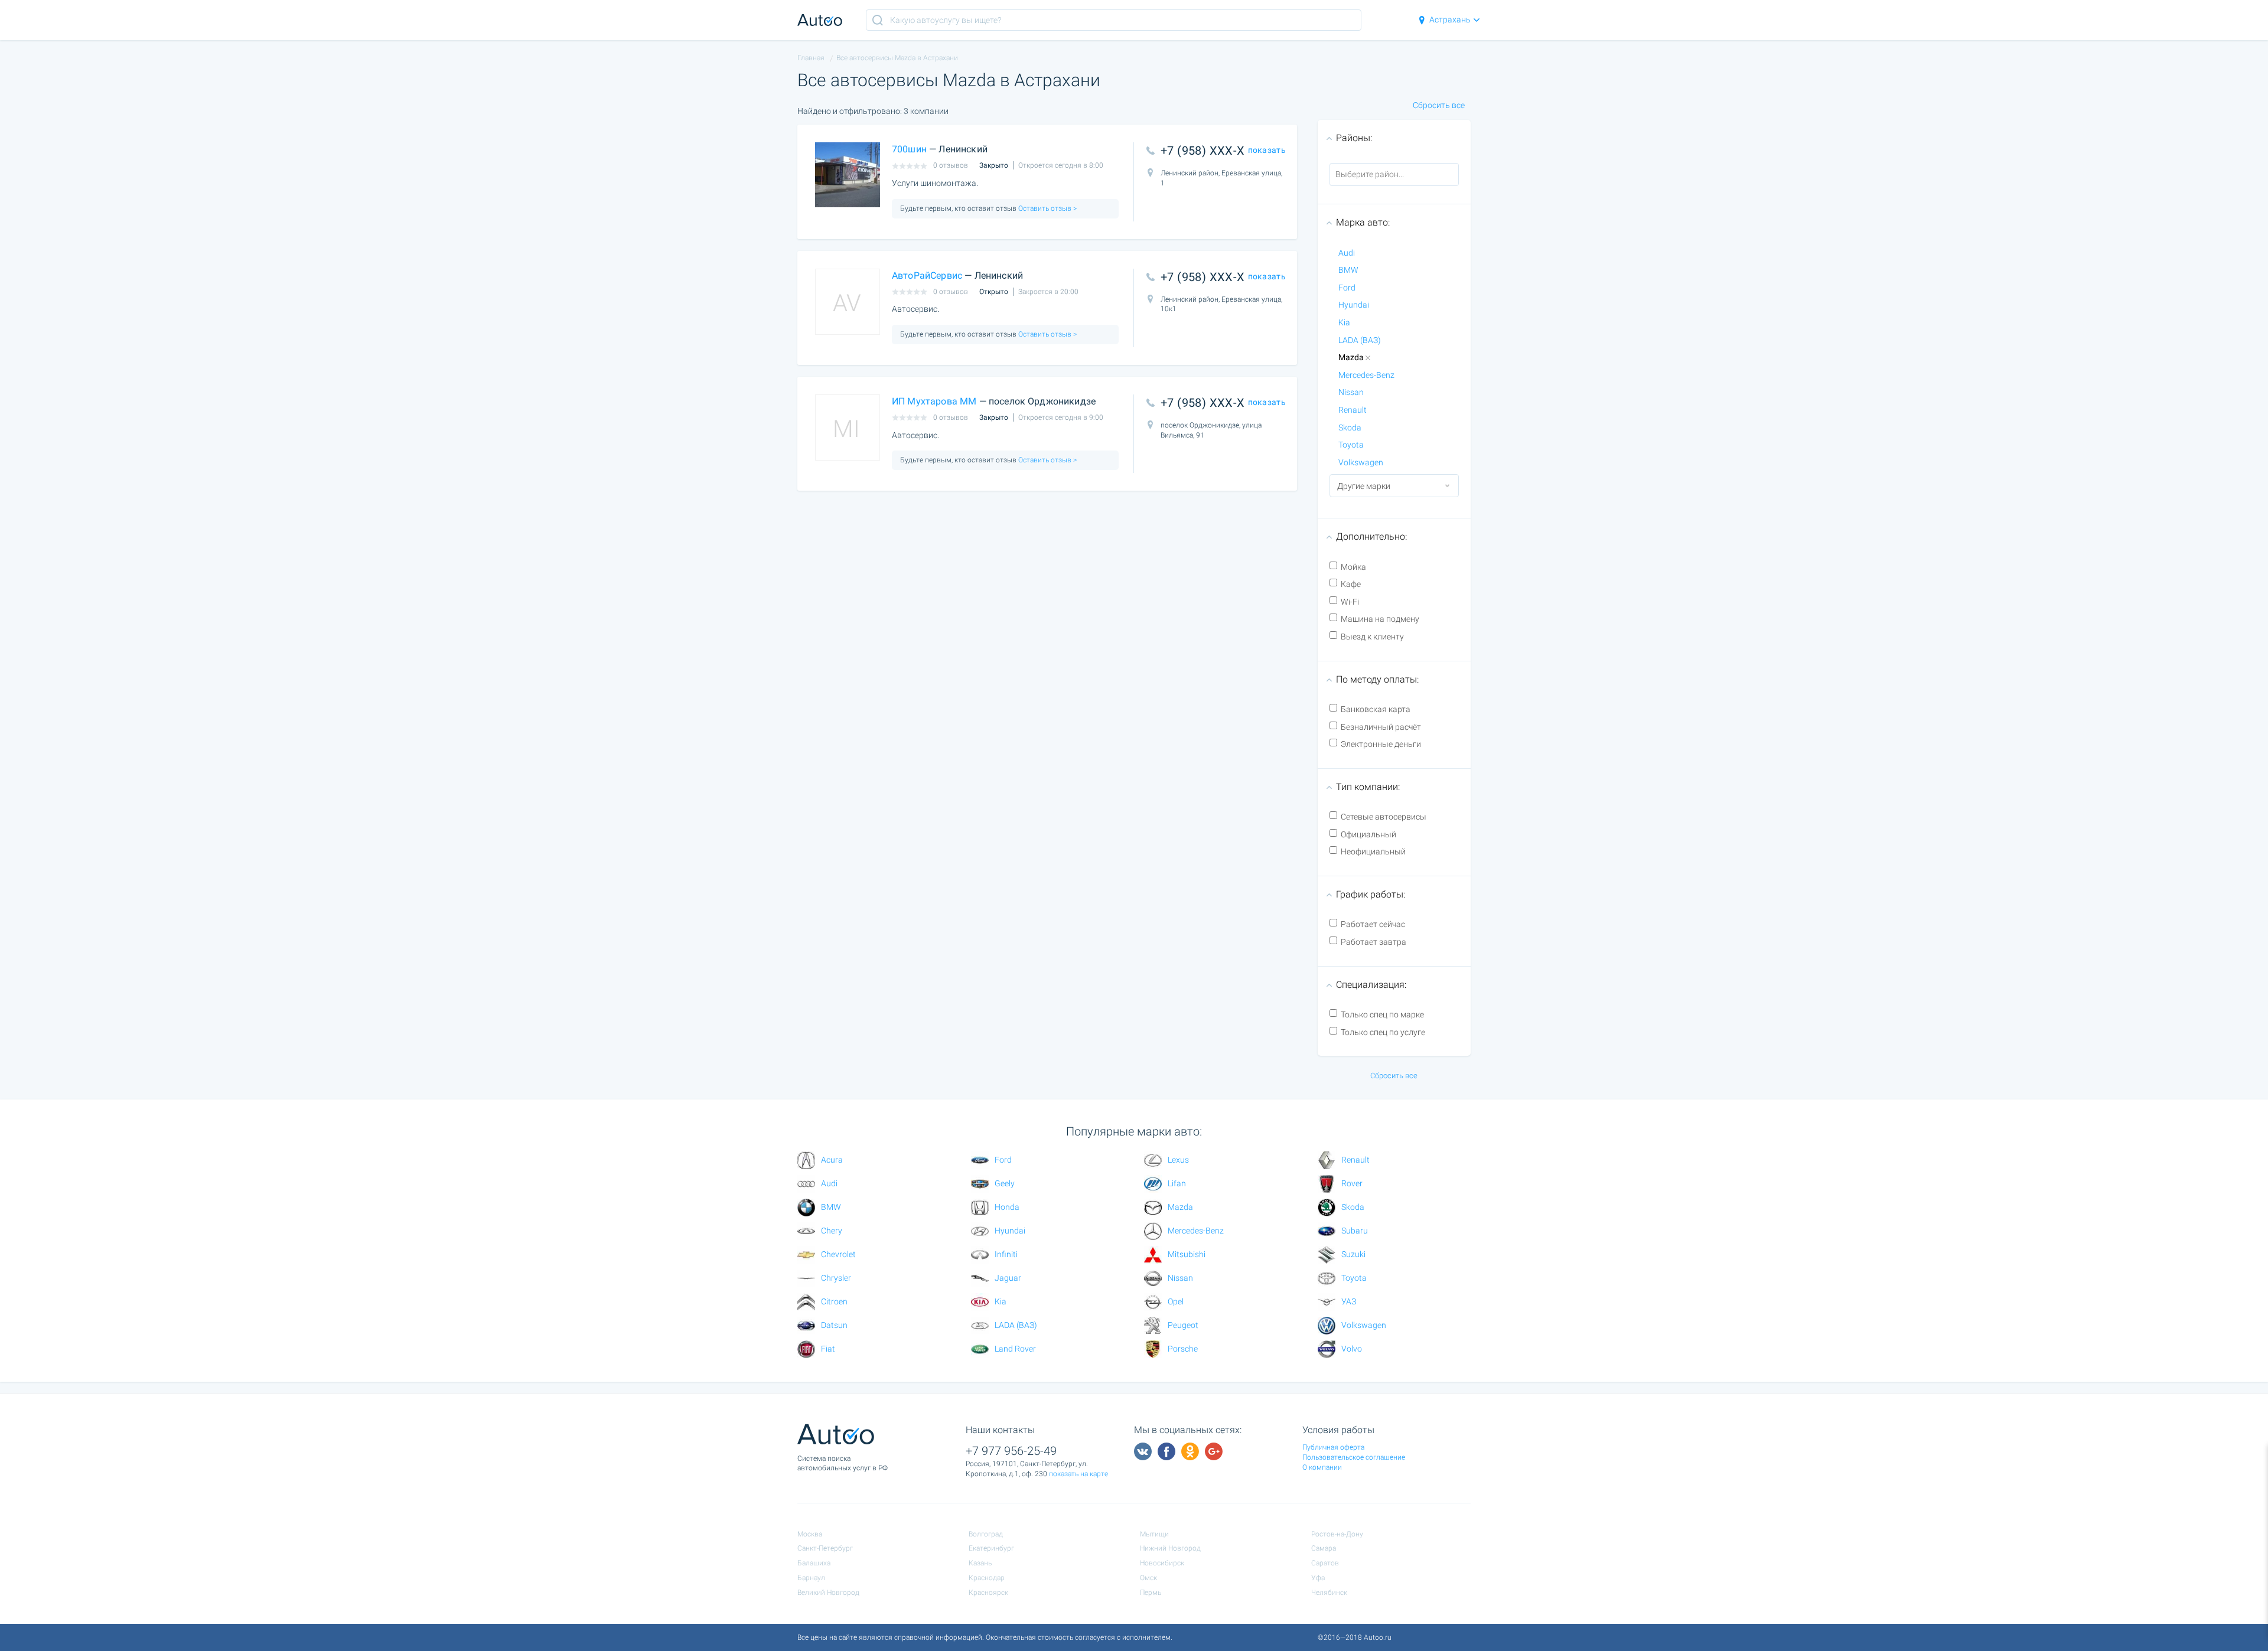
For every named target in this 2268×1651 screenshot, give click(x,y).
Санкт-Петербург (825, 1548)
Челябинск (1329, 1593)
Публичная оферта (1333, 1447)
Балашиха (814, 1563)
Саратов (1325, 1563)
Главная (811, 58)
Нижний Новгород (1170, 1548)
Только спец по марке (1382, 1014)
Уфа (1318, 1578)
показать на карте (1078, 1474)
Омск (1148, 1578)
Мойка (1353, 567)
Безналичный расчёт (1381, 727)
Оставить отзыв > (1047, 208)
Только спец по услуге (1383, 1032)
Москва (810, 1534)
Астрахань (1450, 19)
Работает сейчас (1373, 924)
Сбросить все (1439, 105)
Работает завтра (1373, 942)
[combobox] (1394, 175)
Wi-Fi (1350, 602)
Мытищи (1154, 1534)
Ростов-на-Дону (1337, 1534)
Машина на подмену (1380, 619)
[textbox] (1383, 174)
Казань (980, 1563)
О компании (1322, 1467)
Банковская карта (1376, 709)
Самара (1324, 1548)
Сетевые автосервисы (1384, 817)
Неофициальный (1373, 851)
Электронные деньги (1381, 744)
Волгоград (986, 1534)
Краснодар (987, 1578)
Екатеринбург (991, 1548)
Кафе (1351, 584)
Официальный (1368, 834)
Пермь (1151, 1593)
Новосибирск (1162, 1563)
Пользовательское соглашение (1354, 1457)
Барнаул (811, 1578)
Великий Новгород (828, 1593)
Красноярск (988, 1593)
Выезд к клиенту (1372, 637)
